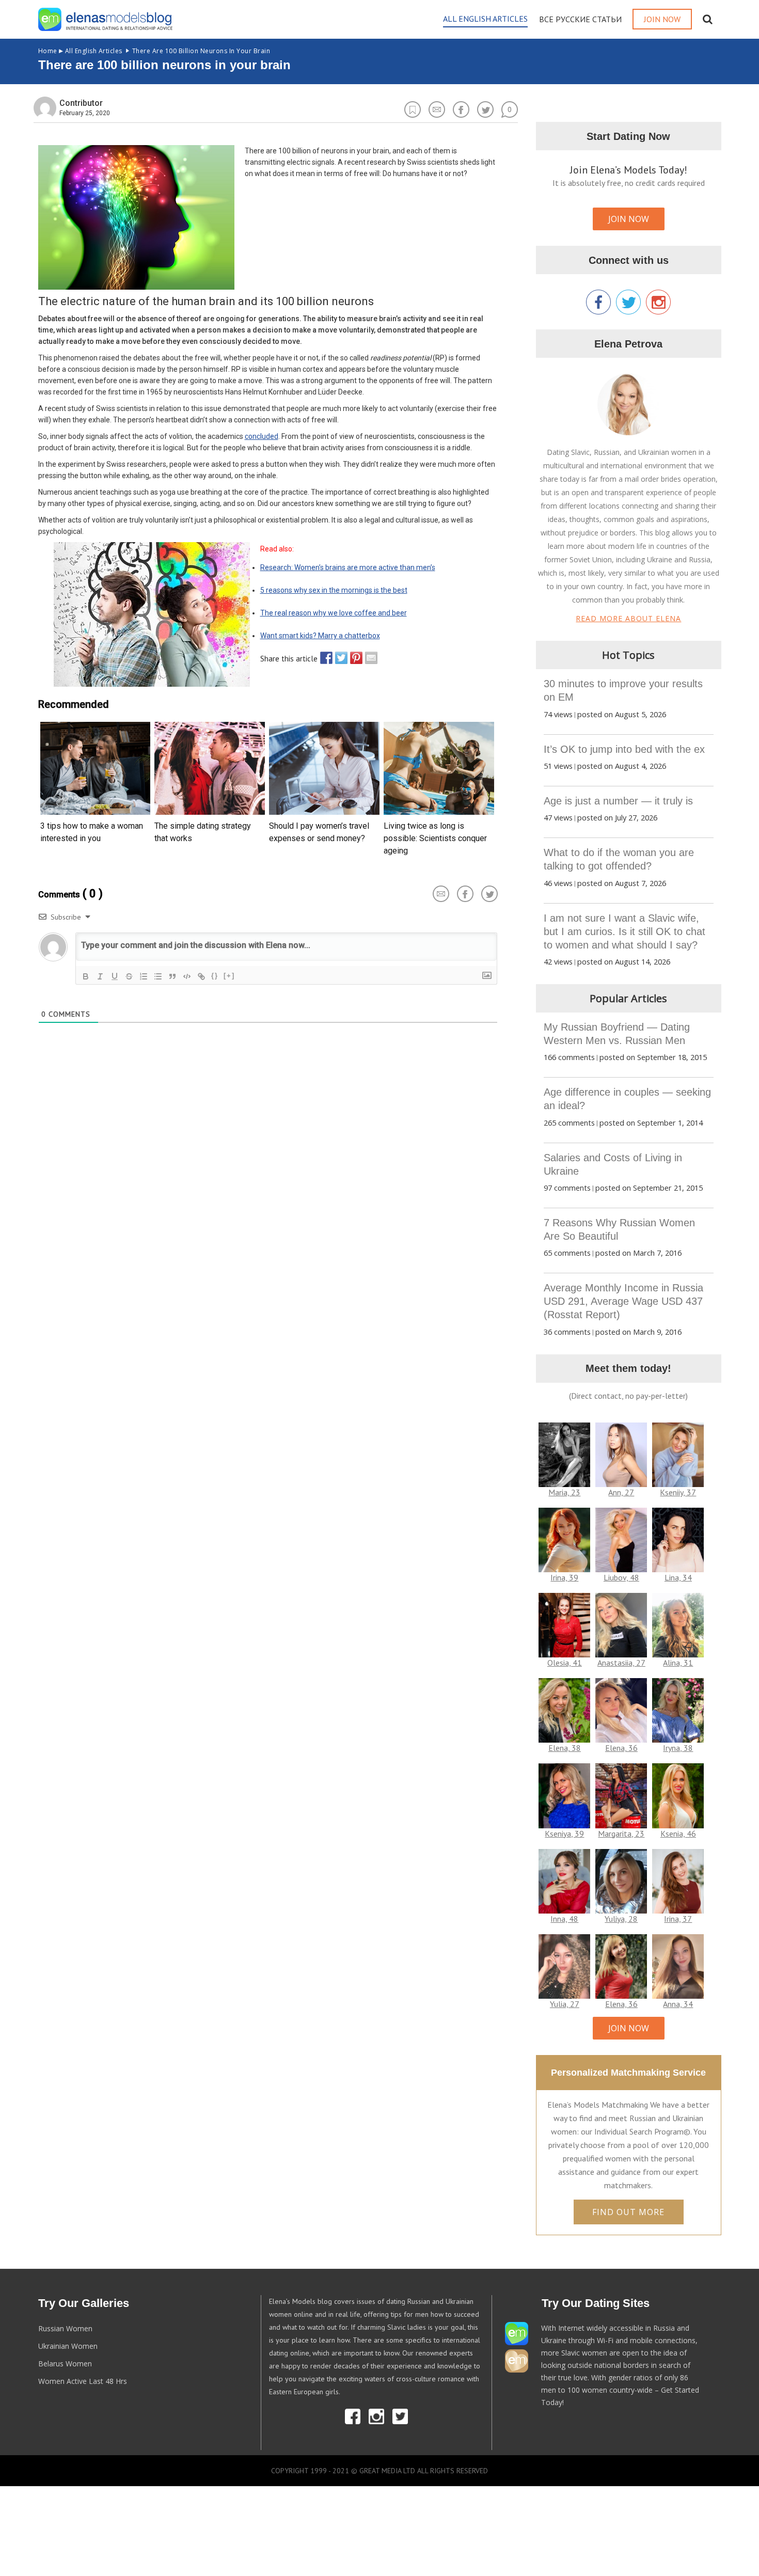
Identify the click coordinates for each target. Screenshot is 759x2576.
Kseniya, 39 (564, 1834)
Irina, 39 (564, 1577)
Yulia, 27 (565, 2004)
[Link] (201, 976)
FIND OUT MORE (628, 2212)
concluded (262, 436)
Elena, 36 (621, 1748)
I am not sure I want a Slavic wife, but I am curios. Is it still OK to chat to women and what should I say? (624, 931)
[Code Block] (187, 976)
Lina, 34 (678, 1577)
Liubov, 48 (621, 1577)
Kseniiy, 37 (678, 1492)
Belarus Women (65, 2364)
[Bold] (86, 976)
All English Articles (80, 51)
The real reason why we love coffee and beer (334, 613)
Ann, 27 (621, 1492)
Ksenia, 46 (678, 1834)
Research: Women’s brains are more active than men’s (348, 567)
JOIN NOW (629, 219)
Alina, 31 (678, 1663)
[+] (229, 976)
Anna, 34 (678, 2004)
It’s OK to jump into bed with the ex (624, 749)
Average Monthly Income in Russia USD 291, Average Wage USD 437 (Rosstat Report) (623, 1301)
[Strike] (129, 976)
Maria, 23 (564, 1492)
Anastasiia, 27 (621, 1663)
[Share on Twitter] (339, 658)
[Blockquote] (172, 976)
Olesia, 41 (565, 1663)
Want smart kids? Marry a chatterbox (320, 636)
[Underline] (115, 976)
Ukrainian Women (68, 2346)
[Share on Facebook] (324, 658)
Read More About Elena (628, 618)
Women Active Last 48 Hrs (83, 2381)
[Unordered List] (158, 976)
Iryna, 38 (678, 1748)
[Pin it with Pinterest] (354, 658)
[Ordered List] (144, 976)
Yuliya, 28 (621, 1919)
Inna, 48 (564, 1919)
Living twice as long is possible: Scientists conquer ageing (435, 838)
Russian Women (65, 2328)
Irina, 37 (678, 1919)
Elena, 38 (565, 1748)
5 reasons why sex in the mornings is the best (334, 590)
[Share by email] (369, 658)
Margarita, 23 (621, 1834)
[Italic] (100, 976)
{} (215, 976)
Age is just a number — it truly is (618, 801)
